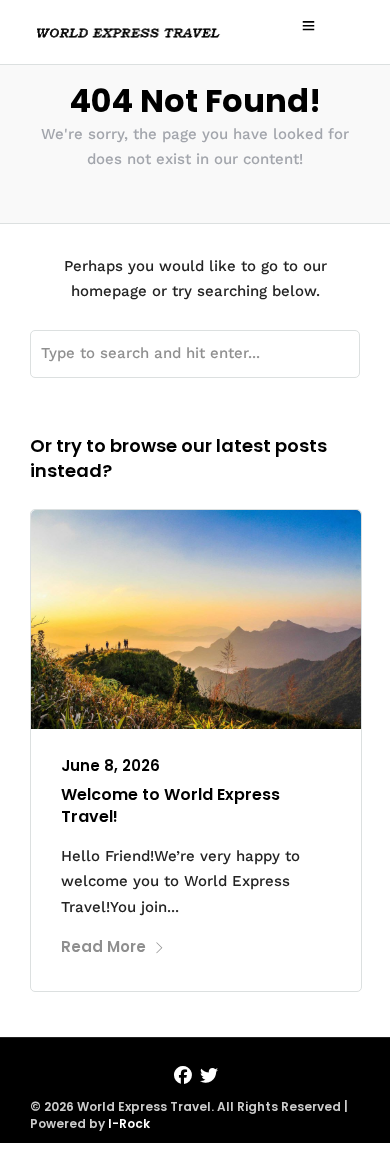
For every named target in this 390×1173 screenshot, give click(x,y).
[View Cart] (345, 25)
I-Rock (129, 1123)
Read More (103, 946)
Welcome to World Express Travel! (170, 805)
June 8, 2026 (110, 765)
